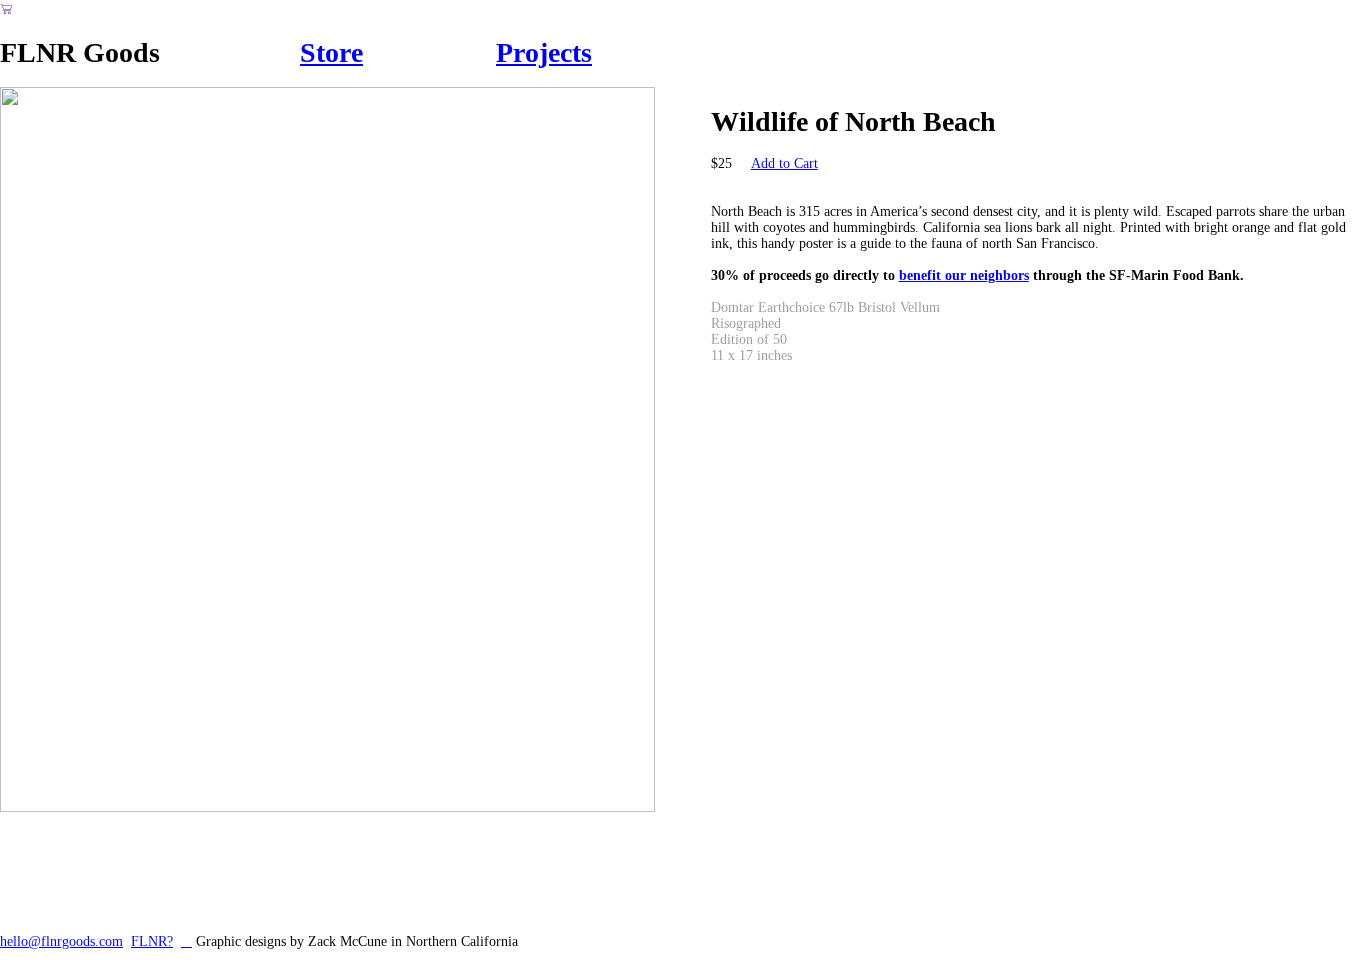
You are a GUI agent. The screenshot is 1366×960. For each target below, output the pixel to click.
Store (331, 52)
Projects (544, 52)
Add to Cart (784, 163)
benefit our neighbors (964, 275)
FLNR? (152, 941)
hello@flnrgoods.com (61, 941)
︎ (7, 9)
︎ (186, 941)
